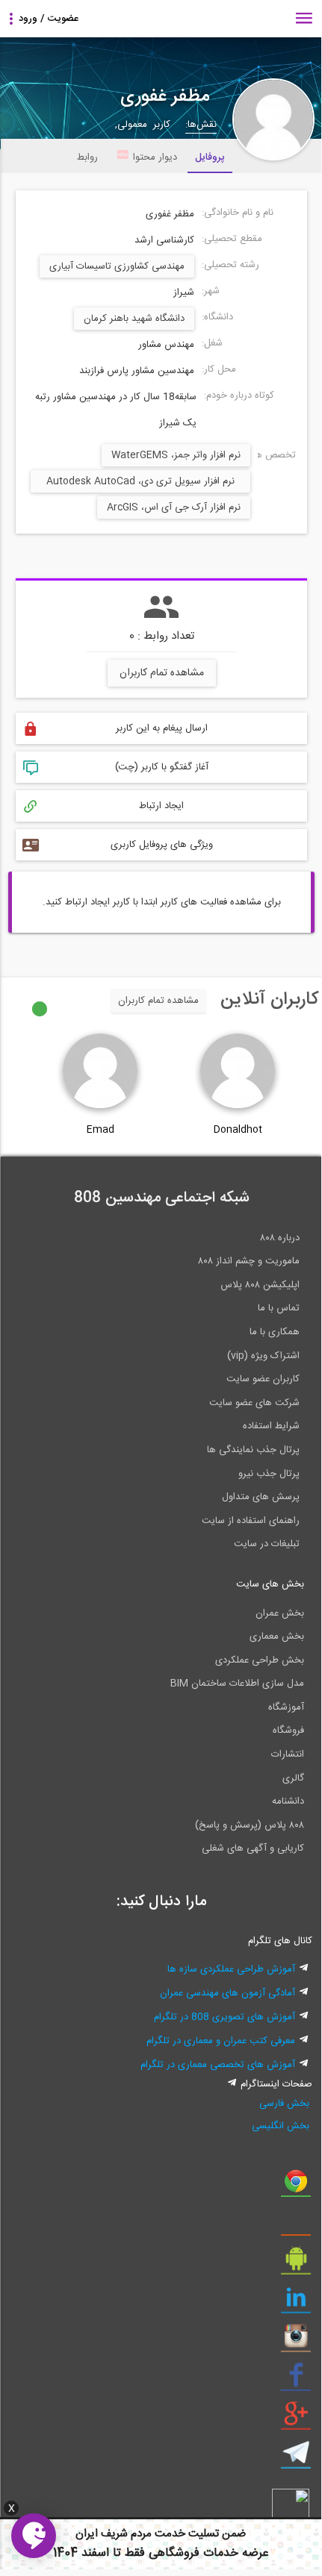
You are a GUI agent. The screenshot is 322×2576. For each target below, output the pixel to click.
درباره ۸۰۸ (280, 1238)
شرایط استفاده (271, 1426)
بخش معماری (277, 1636)
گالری (293, 1778)
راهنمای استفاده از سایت (251, 1521)
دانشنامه (288, 1801)
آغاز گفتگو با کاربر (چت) (162, 767)
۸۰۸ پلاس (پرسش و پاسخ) (250, 1825)
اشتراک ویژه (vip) (263, 1356)
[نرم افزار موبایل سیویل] (296, 2264)
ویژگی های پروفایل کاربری (162, 845)
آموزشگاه (286, 1707)
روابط (87, 157)
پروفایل (210, 157)
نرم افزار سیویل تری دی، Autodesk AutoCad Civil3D (140, 483)
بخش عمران (280, 1613)
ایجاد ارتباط (161, 806)
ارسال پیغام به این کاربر (162, 728)
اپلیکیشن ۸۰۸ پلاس (260, 1285)
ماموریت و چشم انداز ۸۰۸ (249, 1261)
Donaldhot (238, 1130)
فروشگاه (288, 1731)
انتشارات (288, 1754)
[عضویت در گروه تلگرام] (296, 2458)
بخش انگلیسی (281, 2126)
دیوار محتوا (155, 157)
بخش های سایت (270, 1584)
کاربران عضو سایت (263, 1379)
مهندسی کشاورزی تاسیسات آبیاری (117, 266)
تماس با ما (279, 1308)
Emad (100, 1130)
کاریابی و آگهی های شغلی (253, 1848)
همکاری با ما (275, 1332)
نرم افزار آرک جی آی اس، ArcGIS (174, 507)
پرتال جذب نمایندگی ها (253, 1450)
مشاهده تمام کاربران (162, 673)
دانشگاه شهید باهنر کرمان (134, 319)
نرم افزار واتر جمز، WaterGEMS (176, 455)
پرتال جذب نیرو (269, 1474)
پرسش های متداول (261, 1497)
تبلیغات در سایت (267, 1544)
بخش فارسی (284, 2104)
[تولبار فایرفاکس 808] (296, 2225)
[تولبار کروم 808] (296, 2186)
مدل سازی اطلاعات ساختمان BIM (237, 1684)
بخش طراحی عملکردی (260, 1660)
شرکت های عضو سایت (254, 1403)
